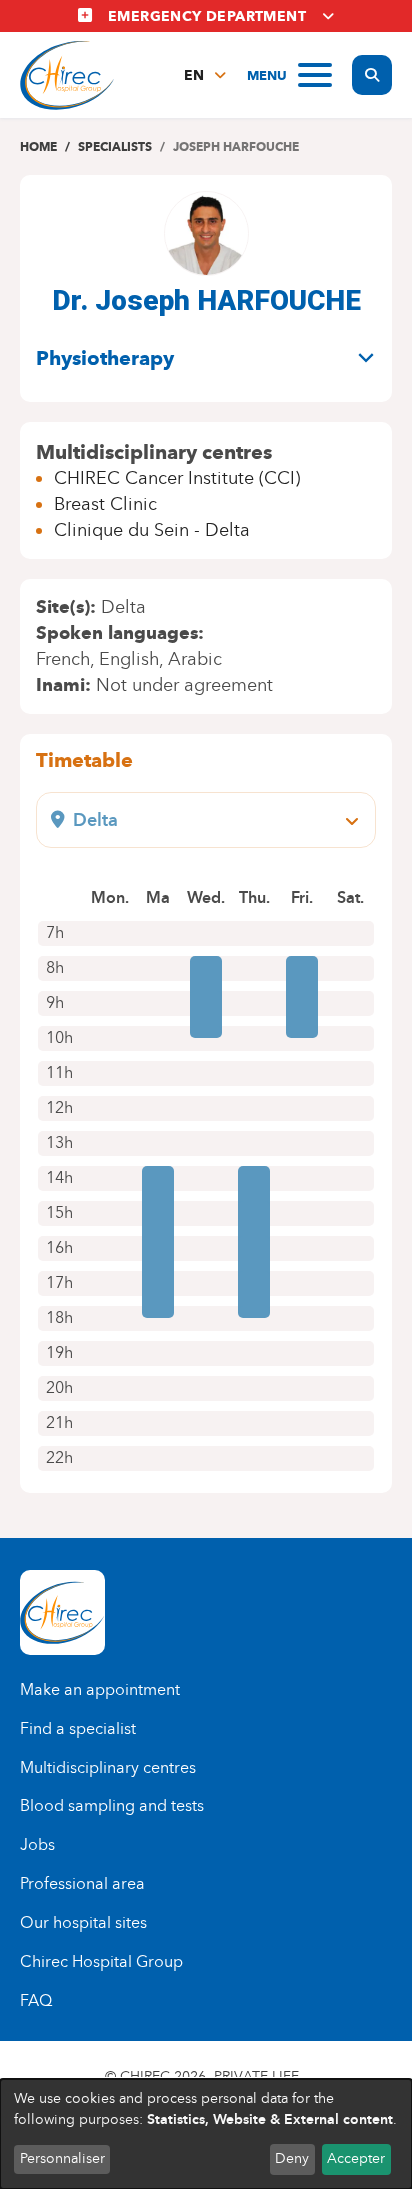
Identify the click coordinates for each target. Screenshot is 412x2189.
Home (38, 146)
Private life (256, 2076)
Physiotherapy (105, 358)
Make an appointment (100, 1689)
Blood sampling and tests (112, 1805)
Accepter (356, 2158)
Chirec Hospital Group (101, 1961)
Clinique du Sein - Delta (152, 530)
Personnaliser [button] (62, 2158)
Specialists (115, 146)
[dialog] (206, 2134)
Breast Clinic (105, 504)
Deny (292, 2158)
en (194, 75)
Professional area (82, 1883)
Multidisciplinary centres (108, 1767)
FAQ (36, 2000)
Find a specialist (78, 1728)
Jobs (37, 1844)
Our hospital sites (83, 1922)
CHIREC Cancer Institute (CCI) (177, 478)
